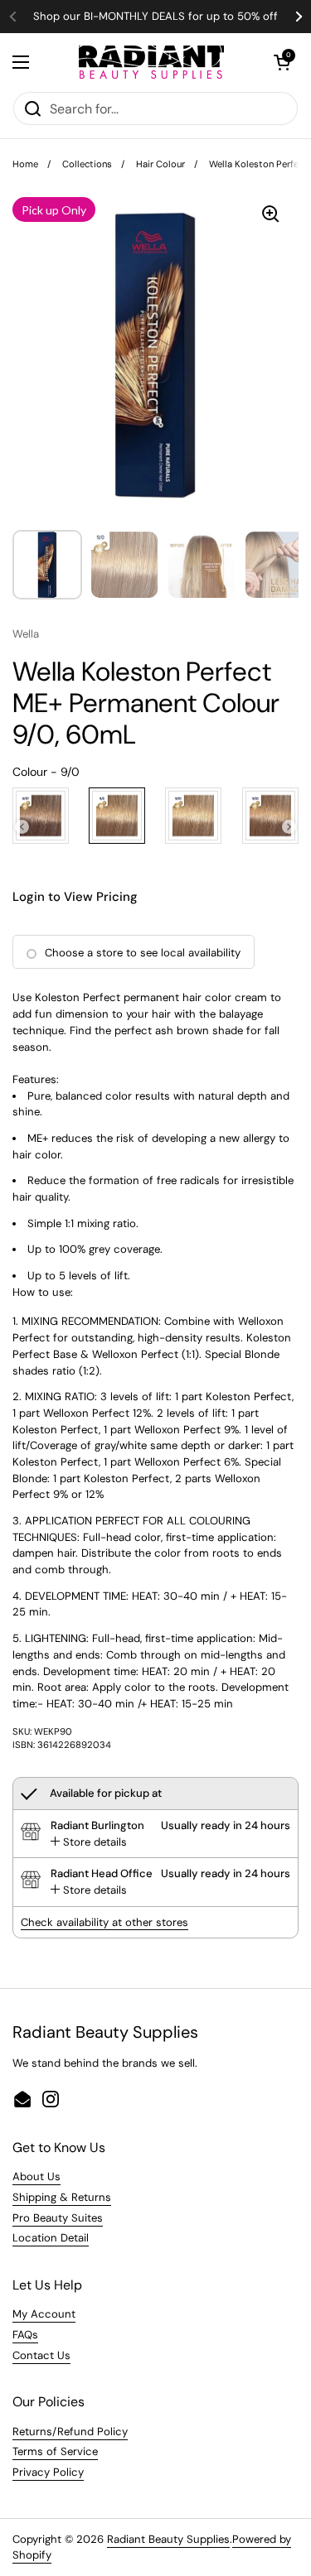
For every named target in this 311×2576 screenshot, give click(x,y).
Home (25, 164)
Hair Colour (160, 164)
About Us (36, 2176)
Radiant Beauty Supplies (168, 2539)
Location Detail (51, 2238)
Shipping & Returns (62, 2197)
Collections (87, 164)
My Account (44, 2314)
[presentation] (22, 827)
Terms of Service (55, 2451)
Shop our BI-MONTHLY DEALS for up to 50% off (155, 17)
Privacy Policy (48, 2472)
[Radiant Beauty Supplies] (151, 62)
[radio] (41, 816)
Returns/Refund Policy (70, 2432)
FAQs (25, 2335)
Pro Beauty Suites (58, 2218)
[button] (282, 62)
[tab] (89, 1842)
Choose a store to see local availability (143, 953)
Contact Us (41, 2355)
